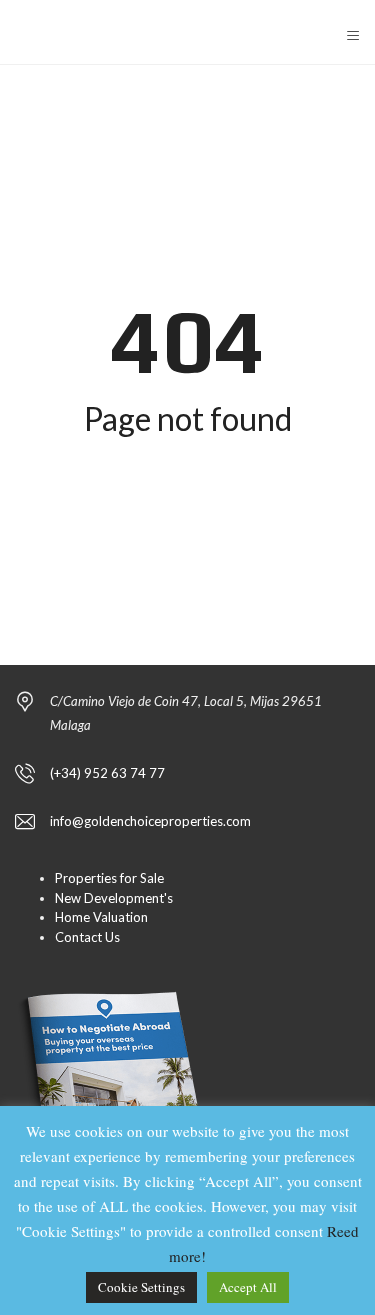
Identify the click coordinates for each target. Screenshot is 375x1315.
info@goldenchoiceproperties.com (150, 821)
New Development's (114, 898)
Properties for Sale (109, 878)
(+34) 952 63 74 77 (107, 773)
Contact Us (87, 937)
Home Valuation (101, 917)
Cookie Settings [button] (141, 1287)
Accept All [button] (248, 1287)
